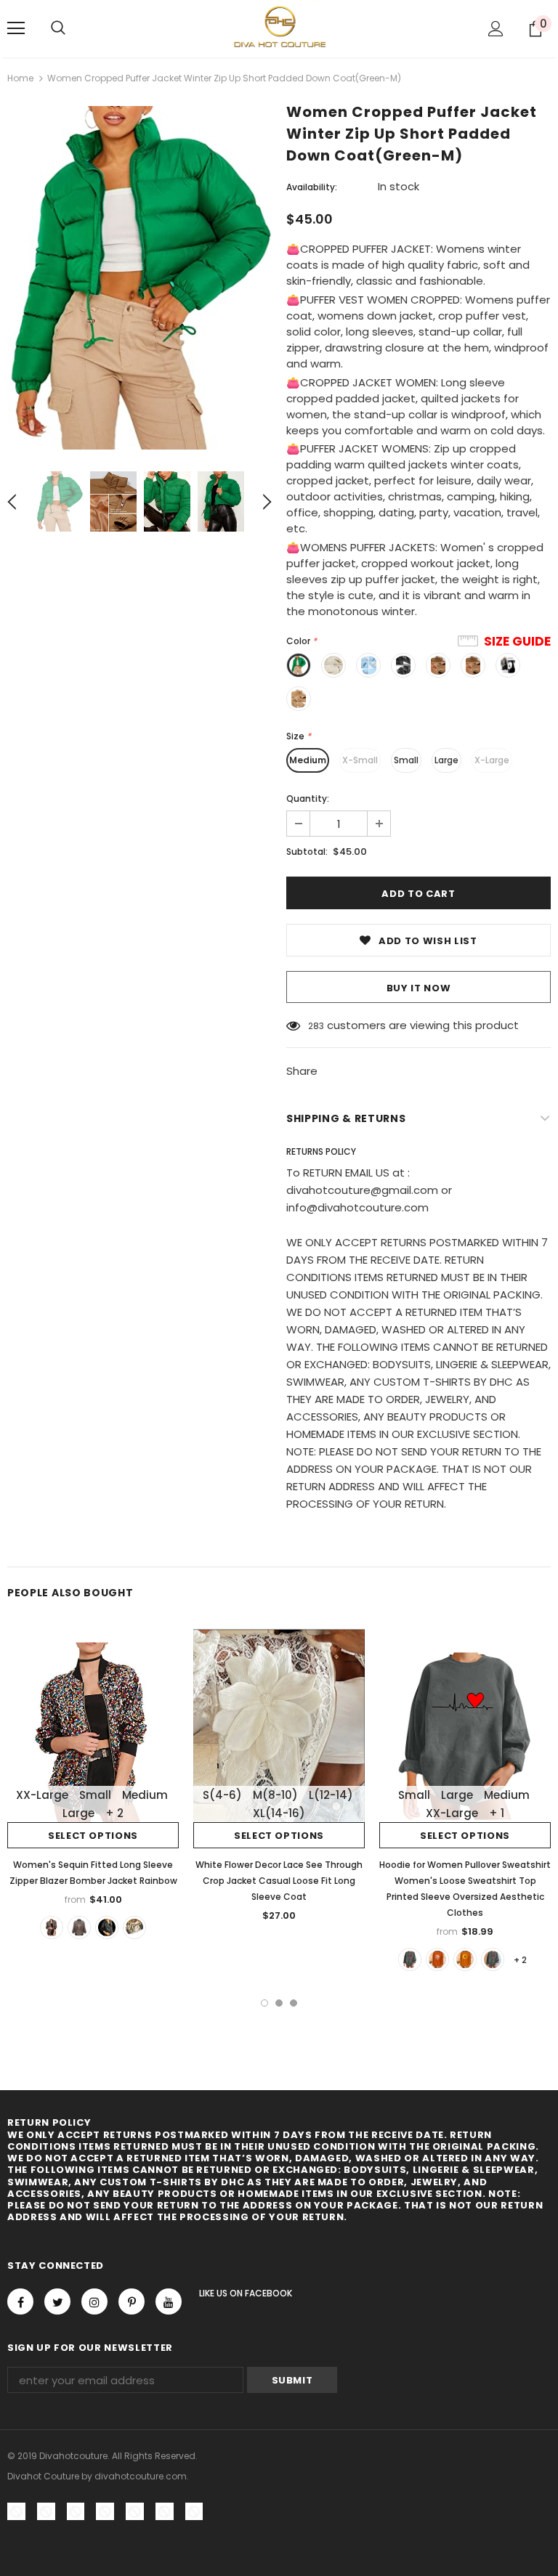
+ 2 (114, 1813)
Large (446, 760)
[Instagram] (94, 2301)
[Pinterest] (132, 2301)
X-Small (360, 760)
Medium (308, 760)
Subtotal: (307, 852)
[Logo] (279, 28)
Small (406, 760)
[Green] (134, 1927)
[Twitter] (57, 2301)
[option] (139, 278)
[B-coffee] (493, 1959)
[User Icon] (496, 29)
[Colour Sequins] (52, 1927)
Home (20, 78)
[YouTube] (169, 2301)
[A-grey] (410, 1959)
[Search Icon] (58, 28)
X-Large (492, 760)
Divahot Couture (43, 2476)
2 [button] (279, 2003)
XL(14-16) (279, 1813)
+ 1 (497, 1813)
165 (315, 1026)
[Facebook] (20, 2301)
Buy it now (419, 988)
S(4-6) (222, 1795)
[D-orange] (437, 1959)
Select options (93, 1836)
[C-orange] (465, 1959)
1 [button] (264, 2003)
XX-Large (42, 1795)
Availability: (312, 187)
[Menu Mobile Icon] (16, 28)
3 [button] (294, 2003)
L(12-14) (331, 1795)
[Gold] (107, 1927)
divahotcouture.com (141, 2476)
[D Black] (79, 1927)
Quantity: (308, 799)
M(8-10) (275, 1795)
